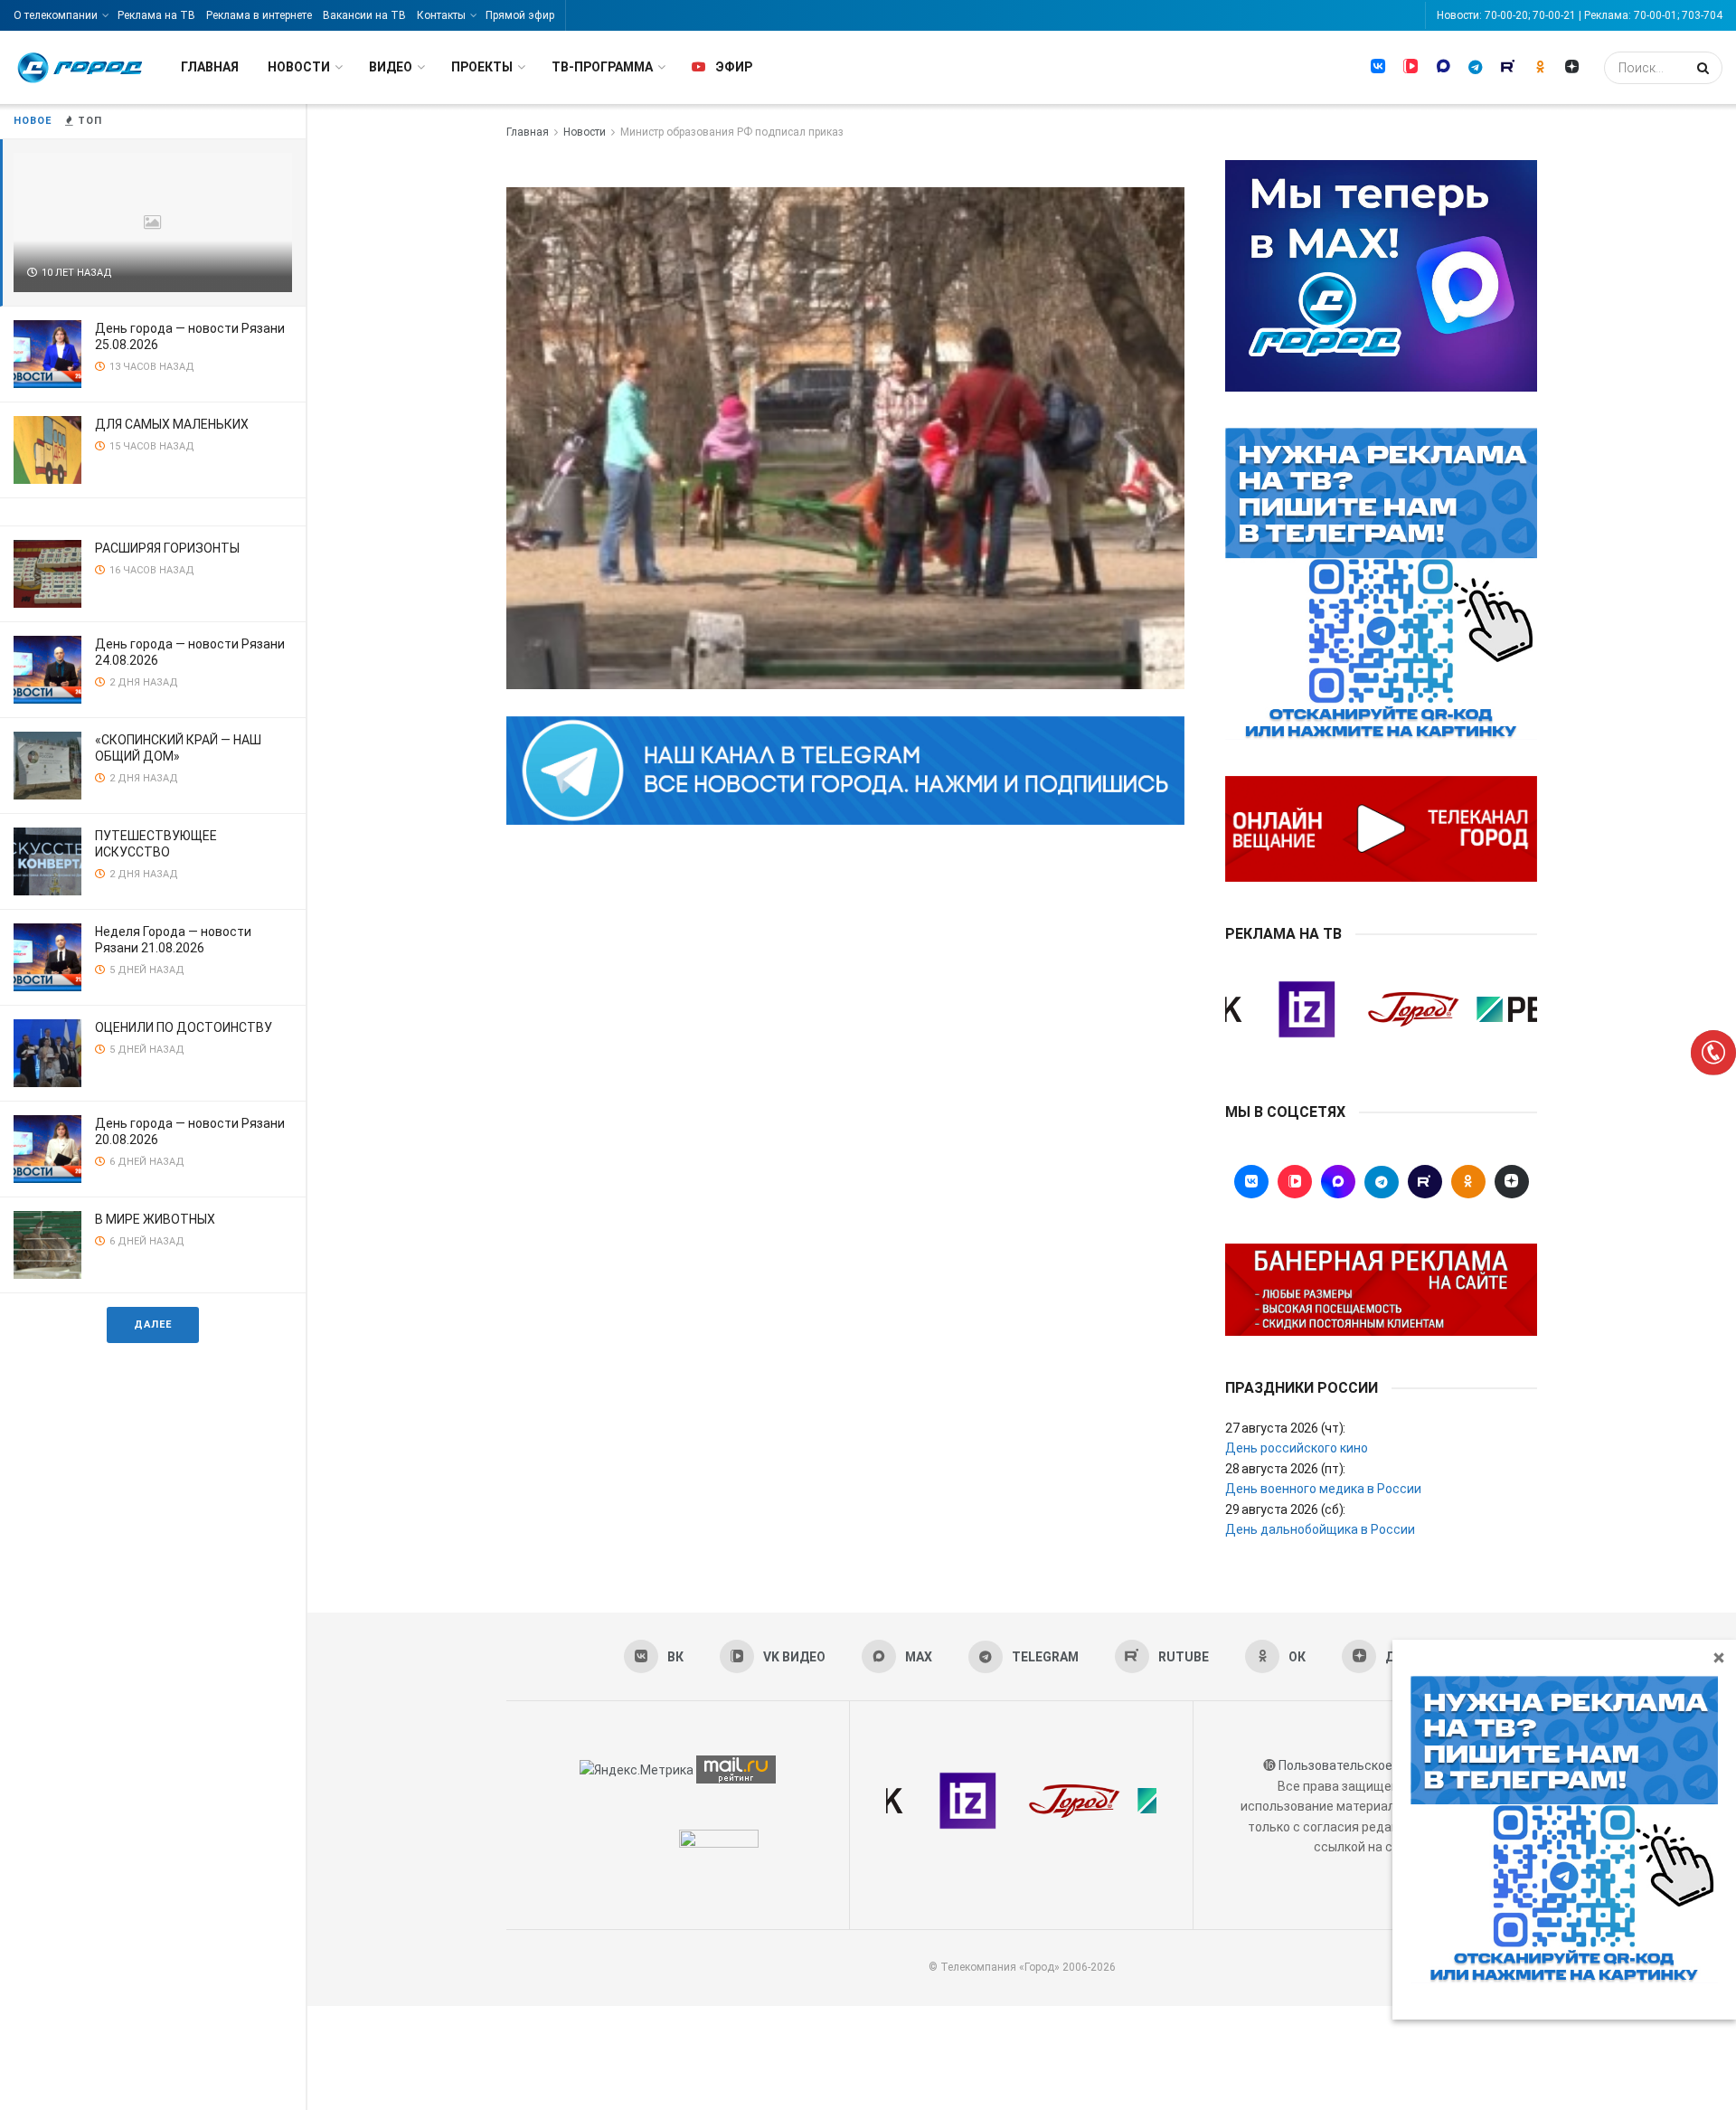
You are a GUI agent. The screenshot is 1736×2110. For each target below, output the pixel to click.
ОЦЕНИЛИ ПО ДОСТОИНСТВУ (184, 1027)
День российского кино (1297, 1448)
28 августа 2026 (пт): (1285, 1469)
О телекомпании (56, 15)
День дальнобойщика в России (1320, 1529)
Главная (210, 67)
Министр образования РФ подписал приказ (732, 132)
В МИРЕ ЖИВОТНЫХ (155, 1219)
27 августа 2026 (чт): (1285, 1428)
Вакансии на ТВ (364, 15)
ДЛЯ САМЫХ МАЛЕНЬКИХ (172, 424)
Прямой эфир (520, 15)
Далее (153, 1325)
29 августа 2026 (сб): (1285, 1509)
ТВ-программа (602, 67)
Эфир (734, 67)
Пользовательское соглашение (1373, 1765)
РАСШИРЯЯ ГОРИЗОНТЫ (167, 548)
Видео (391, 67)
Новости (299, 67)
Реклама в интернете (259, 15)
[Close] (1719, 1657)
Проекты (482, 67)
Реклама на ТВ (156, 15)
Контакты (441, 15)
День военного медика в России (1323, 1489)
